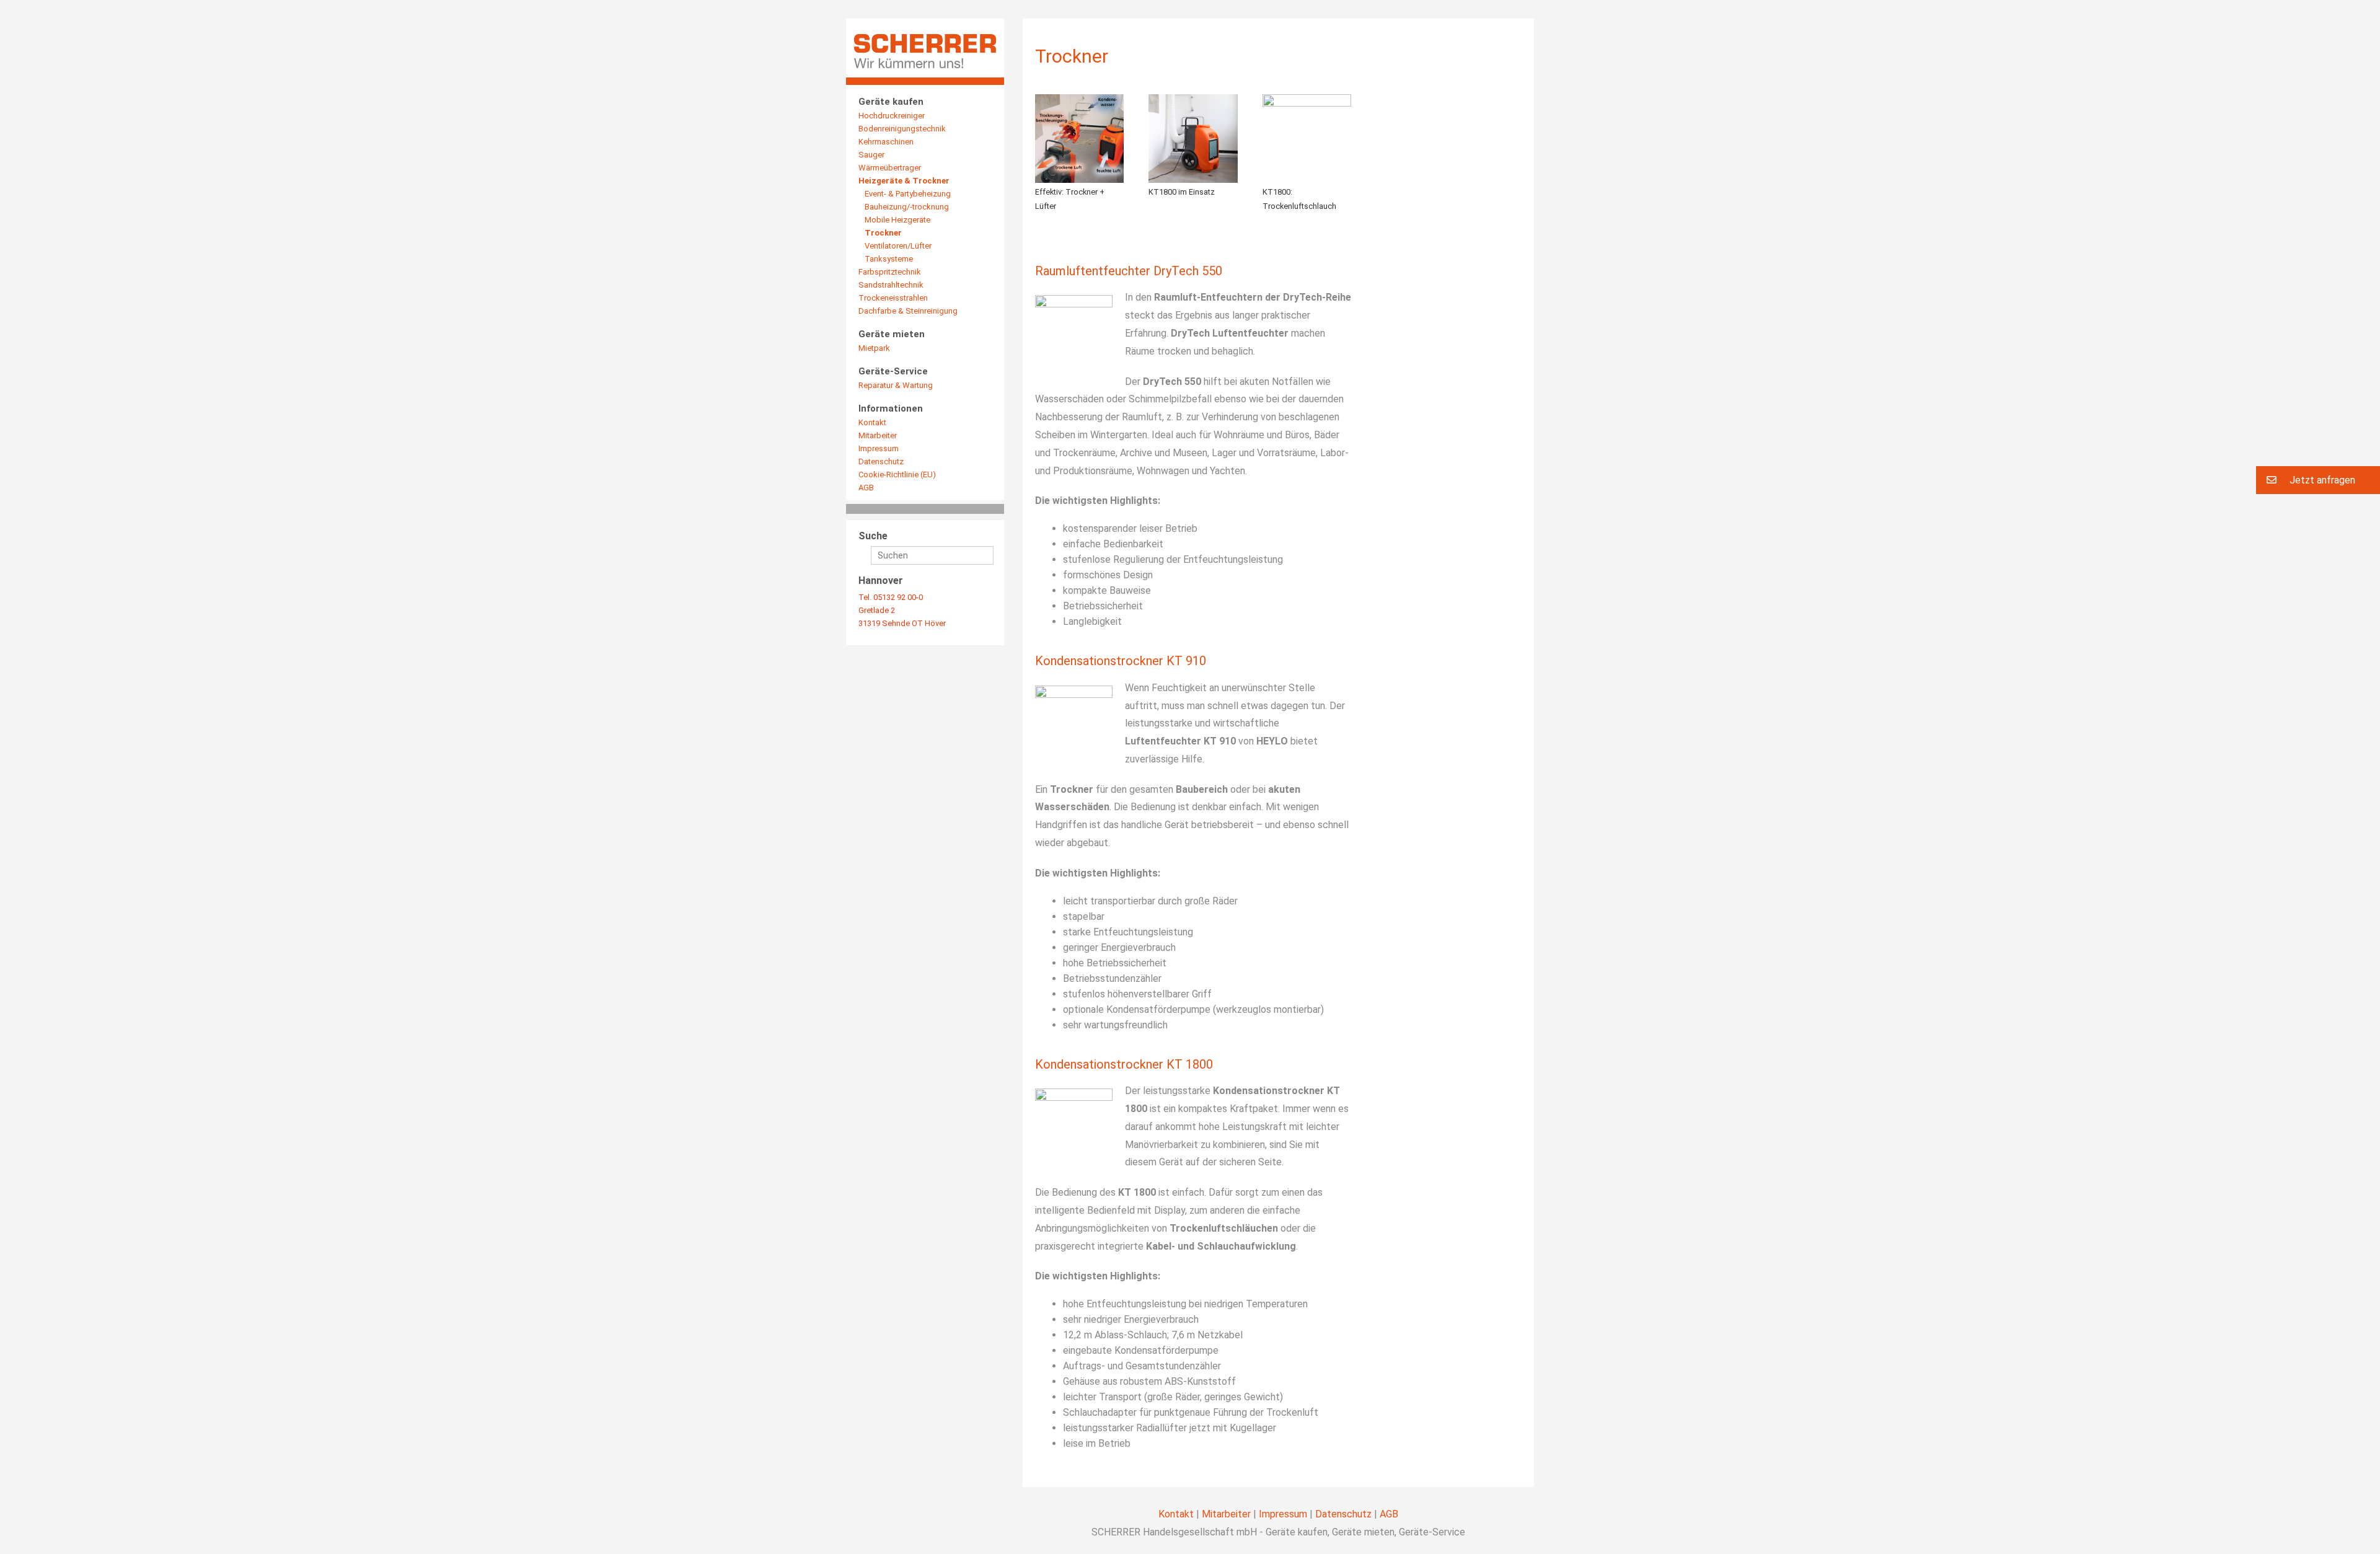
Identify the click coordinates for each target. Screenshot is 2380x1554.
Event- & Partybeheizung (908, 194)
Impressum (879, 448)
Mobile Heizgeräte (897, 220)
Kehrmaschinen (886, 142)
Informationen (891, 408)
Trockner (883, 233)
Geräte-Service (893, 371)
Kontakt (872, 422)
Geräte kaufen (891, 102)
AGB (866, 488)
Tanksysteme (889, 259)
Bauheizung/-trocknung (907, 207)
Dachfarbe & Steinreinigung (908, 311)
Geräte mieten (892, 334)
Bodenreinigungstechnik (902, 129)
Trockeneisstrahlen (893, 298)
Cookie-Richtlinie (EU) (897, 475)
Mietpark (874, 348)
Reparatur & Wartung (896, 385)
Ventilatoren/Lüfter (898, 246)
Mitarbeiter (878, 435)
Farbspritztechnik (890, 272)
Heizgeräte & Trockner (904, 181)
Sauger (871, 155)
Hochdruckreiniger (892, 116)
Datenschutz (881, 461)
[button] (2318, 480)
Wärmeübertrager (890, 168)
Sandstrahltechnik (891, 285)
